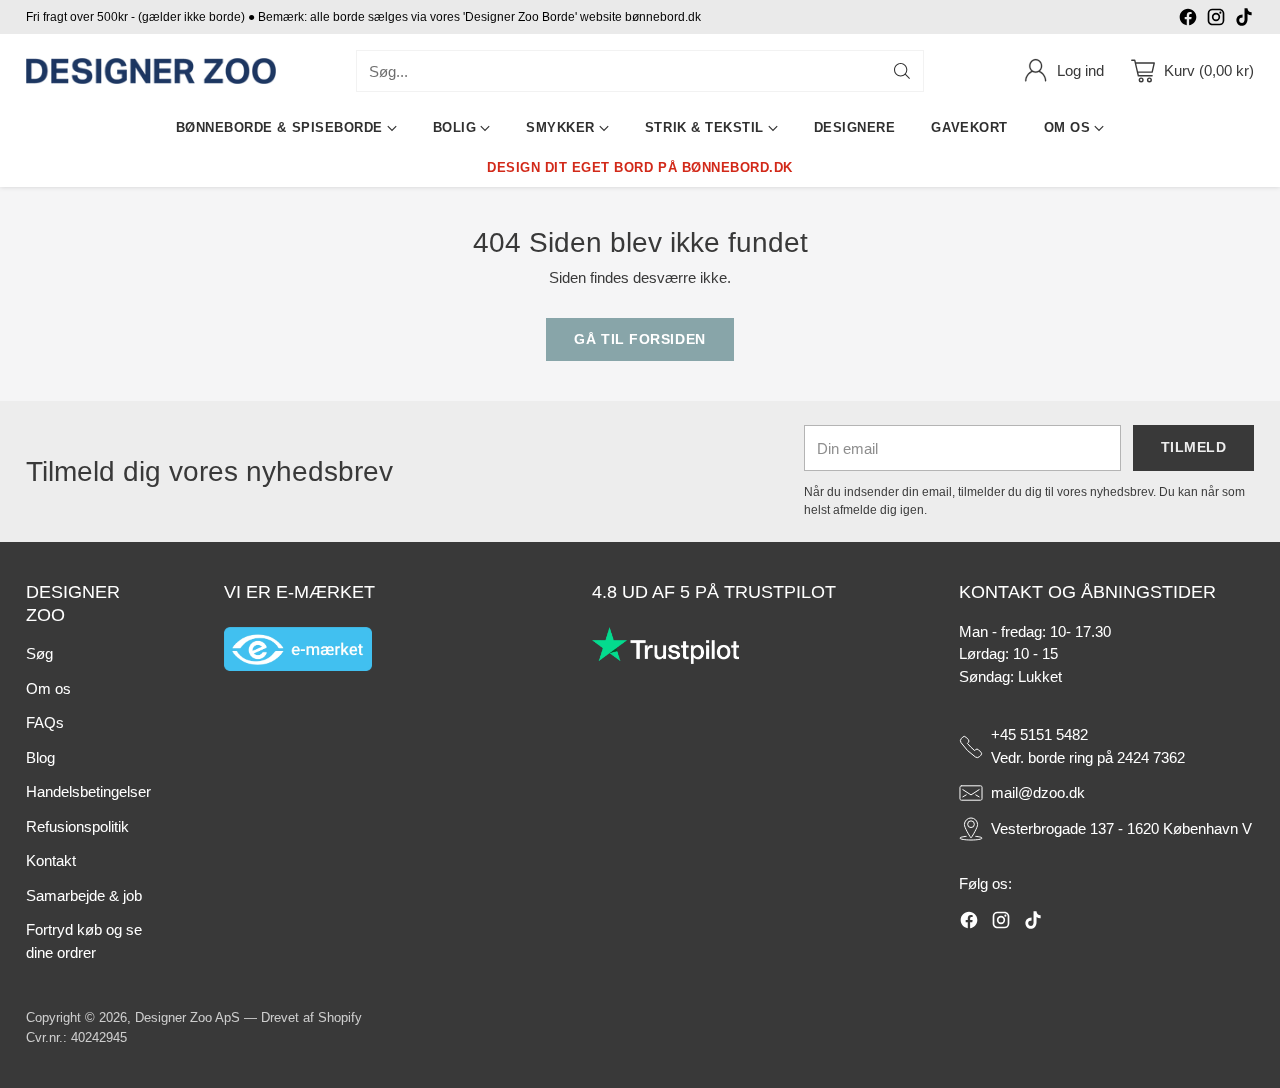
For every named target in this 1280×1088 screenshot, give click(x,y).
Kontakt (51, 860)
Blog (40, 757)
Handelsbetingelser (88, 791)
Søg (39, 653)
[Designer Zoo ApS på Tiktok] (1244, 20)
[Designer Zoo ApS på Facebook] (1188, 20)
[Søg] (902, 71)
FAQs (45, 722)
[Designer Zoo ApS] (151, 71)
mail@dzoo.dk (1038, 792)
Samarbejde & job (84, 895)
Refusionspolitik (77, 826)
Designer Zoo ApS (187, 1017)
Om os (48, 688)
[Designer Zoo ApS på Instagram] (1216, 20)
